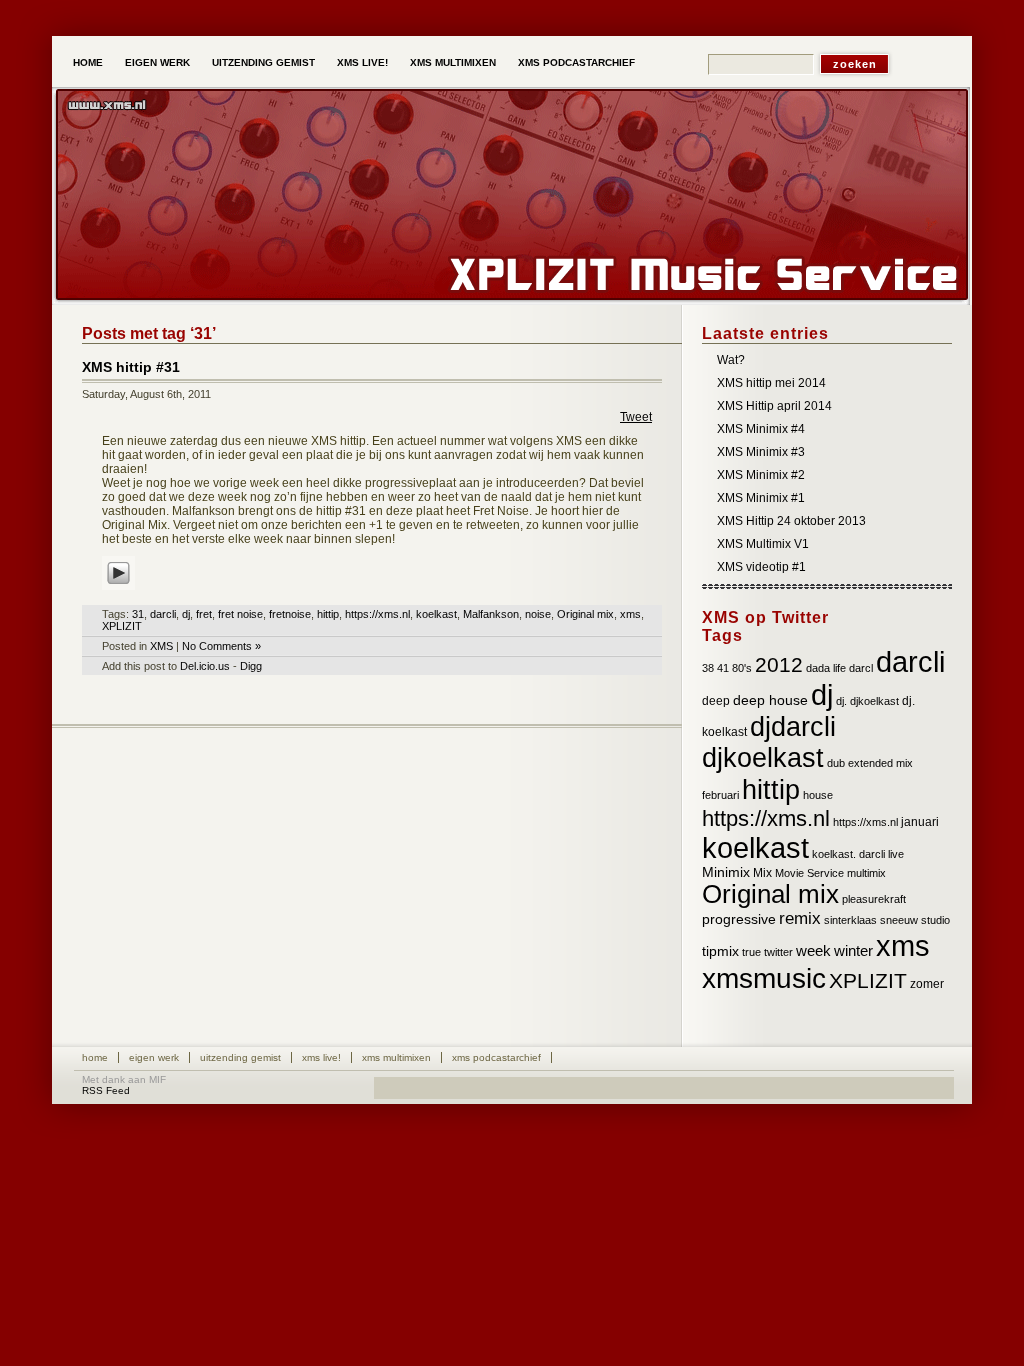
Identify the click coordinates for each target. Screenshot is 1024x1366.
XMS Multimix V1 (763, 544)
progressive (739, 919)
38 (708, 668)
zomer (927, 984)
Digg (251, 666)
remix (800, 918)
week (813, 951)
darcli (163, 614)
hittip (328, 614)
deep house (770, 700)
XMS (161, 646)
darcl (861, 668)
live (896, 854)
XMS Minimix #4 (761, 429)
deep (716, 701)
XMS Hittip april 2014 (774, 406)
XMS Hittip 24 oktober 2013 (791, 521)
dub (836, 763)
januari (920, 822)
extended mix (880, 763)
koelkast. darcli (848, 854)
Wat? (731, 360)
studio (935, 920)
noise (538, 614)
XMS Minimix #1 (761, 498)
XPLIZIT (122, 626)
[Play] (118, 591)
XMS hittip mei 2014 (771, 383)
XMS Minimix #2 (761, 475)
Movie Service (809, 873)
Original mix (585, 614)
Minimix (726, 872)
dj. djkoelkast (867, 701)
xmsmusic (764, 978)
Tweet (636, 417)
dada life (826, 668)
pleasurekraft (874, 899)
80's (742, 668)
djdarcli (793, 727)
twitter (778, 952)
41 (723, 668)
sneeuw (899, 920)
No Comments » (221, 646)
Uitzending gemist (263, 62)
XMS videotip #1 (761, 567)
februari (720, 795)
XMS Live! (362, 62)
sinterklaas (850, 920)
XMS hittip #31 (131, 367)
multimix (866, 873)
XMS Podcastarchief (576, 62)
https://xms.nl (377, 614)
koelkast (436, 614)
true (751, 952)
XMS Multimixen (453, 62)
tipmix (720, 951)
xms (630, 614)
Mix (762, 873)
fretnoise (290, 614)
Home (88, 62)
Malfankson (491, 614)
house (818, 795)
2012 (779, 664)
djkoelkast (763, 758)
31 (138, 614)
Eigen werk (157, 62)
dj (186, 614)
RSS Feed (106, 1090)
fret (204, 614)
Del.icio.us (205, 666)
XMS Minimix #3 (761, 452)
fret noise (240, 614)
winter (853, 951)
